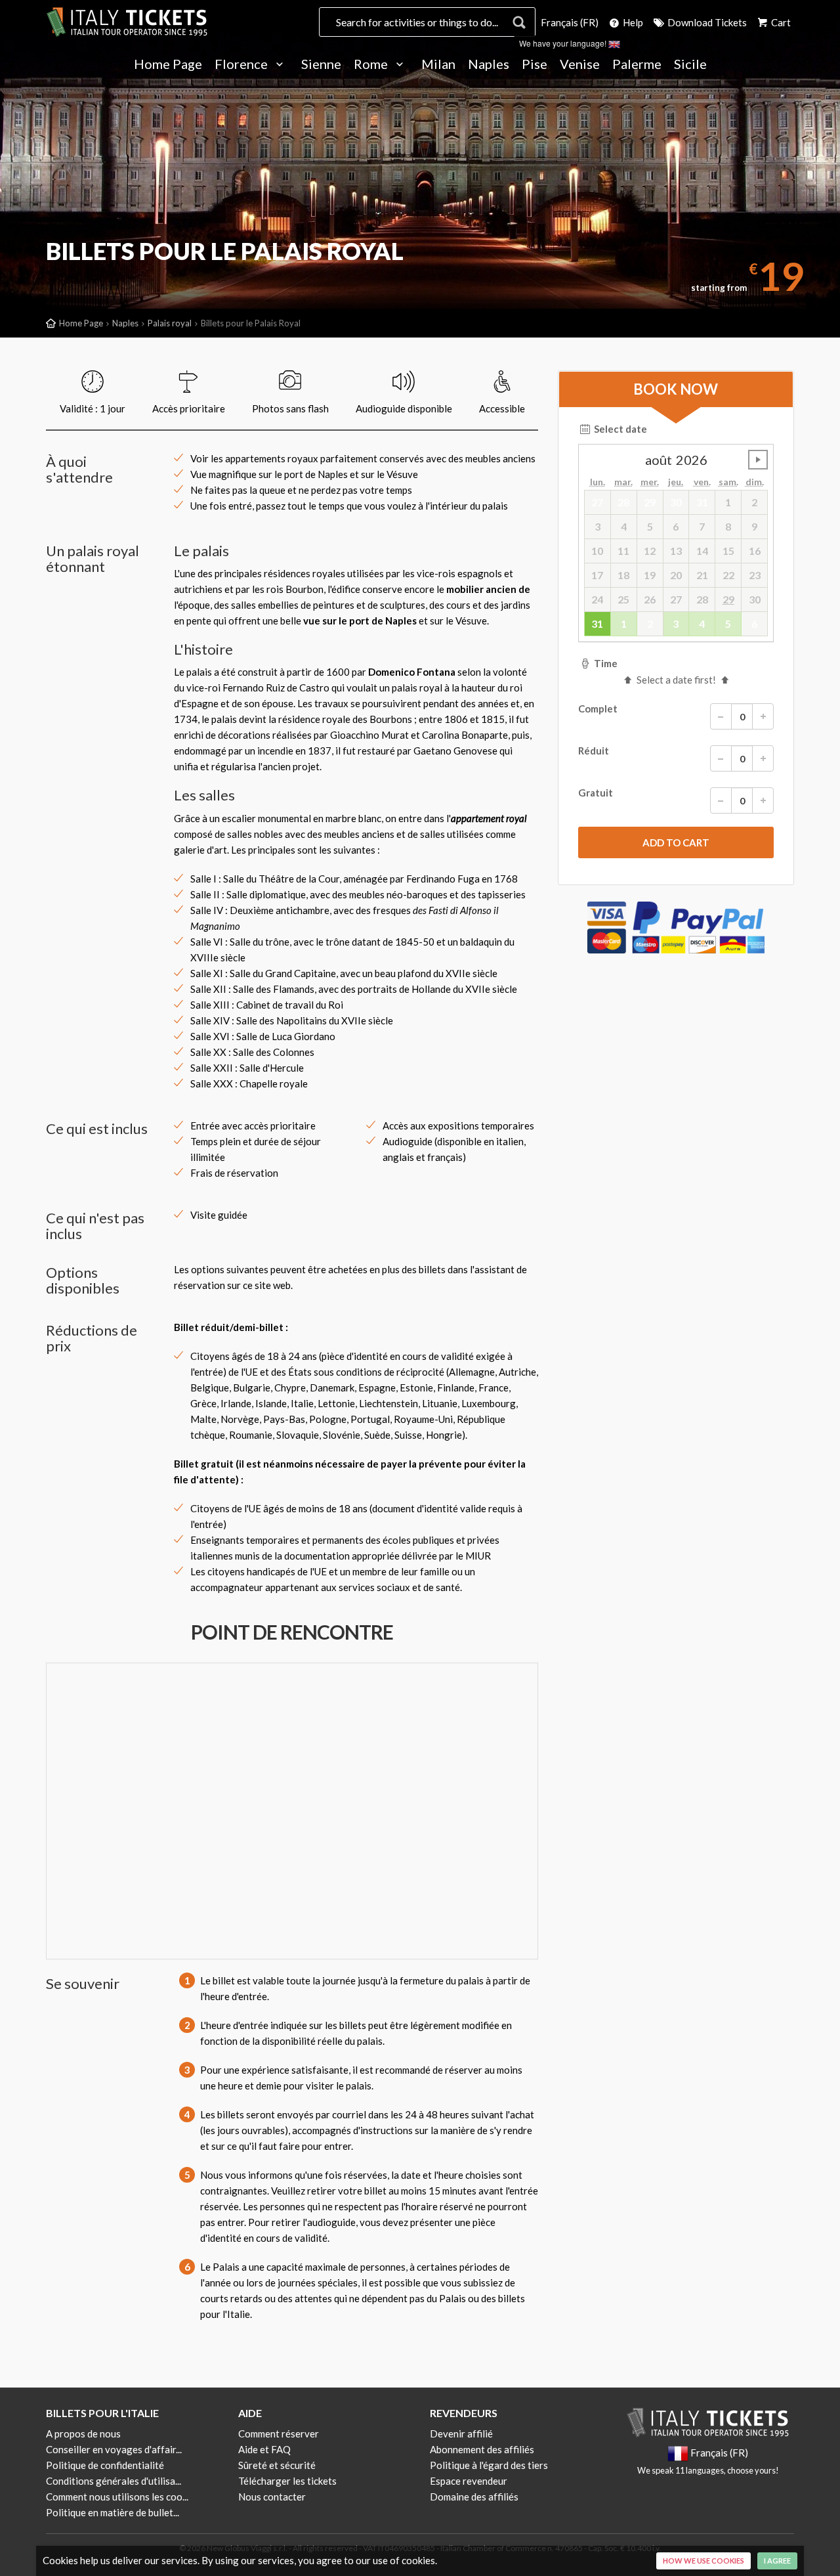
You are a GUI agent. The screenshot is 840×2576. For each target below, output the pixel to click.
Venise (580, 64)
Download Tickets (706, 22)
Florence (242, 64)
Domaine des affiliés (474, 2497)
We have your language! (564, 43)
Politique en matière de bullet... (113, 2512)
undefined (758, 460)
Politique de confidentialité (105, 2465)
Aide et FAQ (264, 2449)
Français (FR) (570, 22)
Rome (372, 64)
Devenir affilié (461, 2434)
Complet (598, 709)
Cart (780, 22)
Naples (489, 64)
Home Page (168, 64)
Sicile (690, 64)
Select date (619, 429)
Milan (438, 64)
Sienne (321, 64)
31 (597, 623)
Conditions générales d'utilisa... (114, 2481)
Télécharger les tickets (287, 2481)
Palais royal (170, 323)
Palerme (637, 64)
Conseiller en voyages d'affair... (114, 2449)
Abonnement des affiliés (482, 2449)
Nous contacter (272, 2497)
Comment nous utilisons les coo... (117, 2497)
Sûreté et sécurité (277, 2465)
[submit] (676, 842)
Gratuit (596, 793)
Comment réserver (279, 2434)
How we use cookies (703, 2561)
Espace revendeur (469, 2481)
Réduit (594, 751)
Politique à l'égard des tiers (489, 2465)
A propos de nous (83, 2434)
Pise (535, 64)
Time (605, 663)
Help (632, 22)
